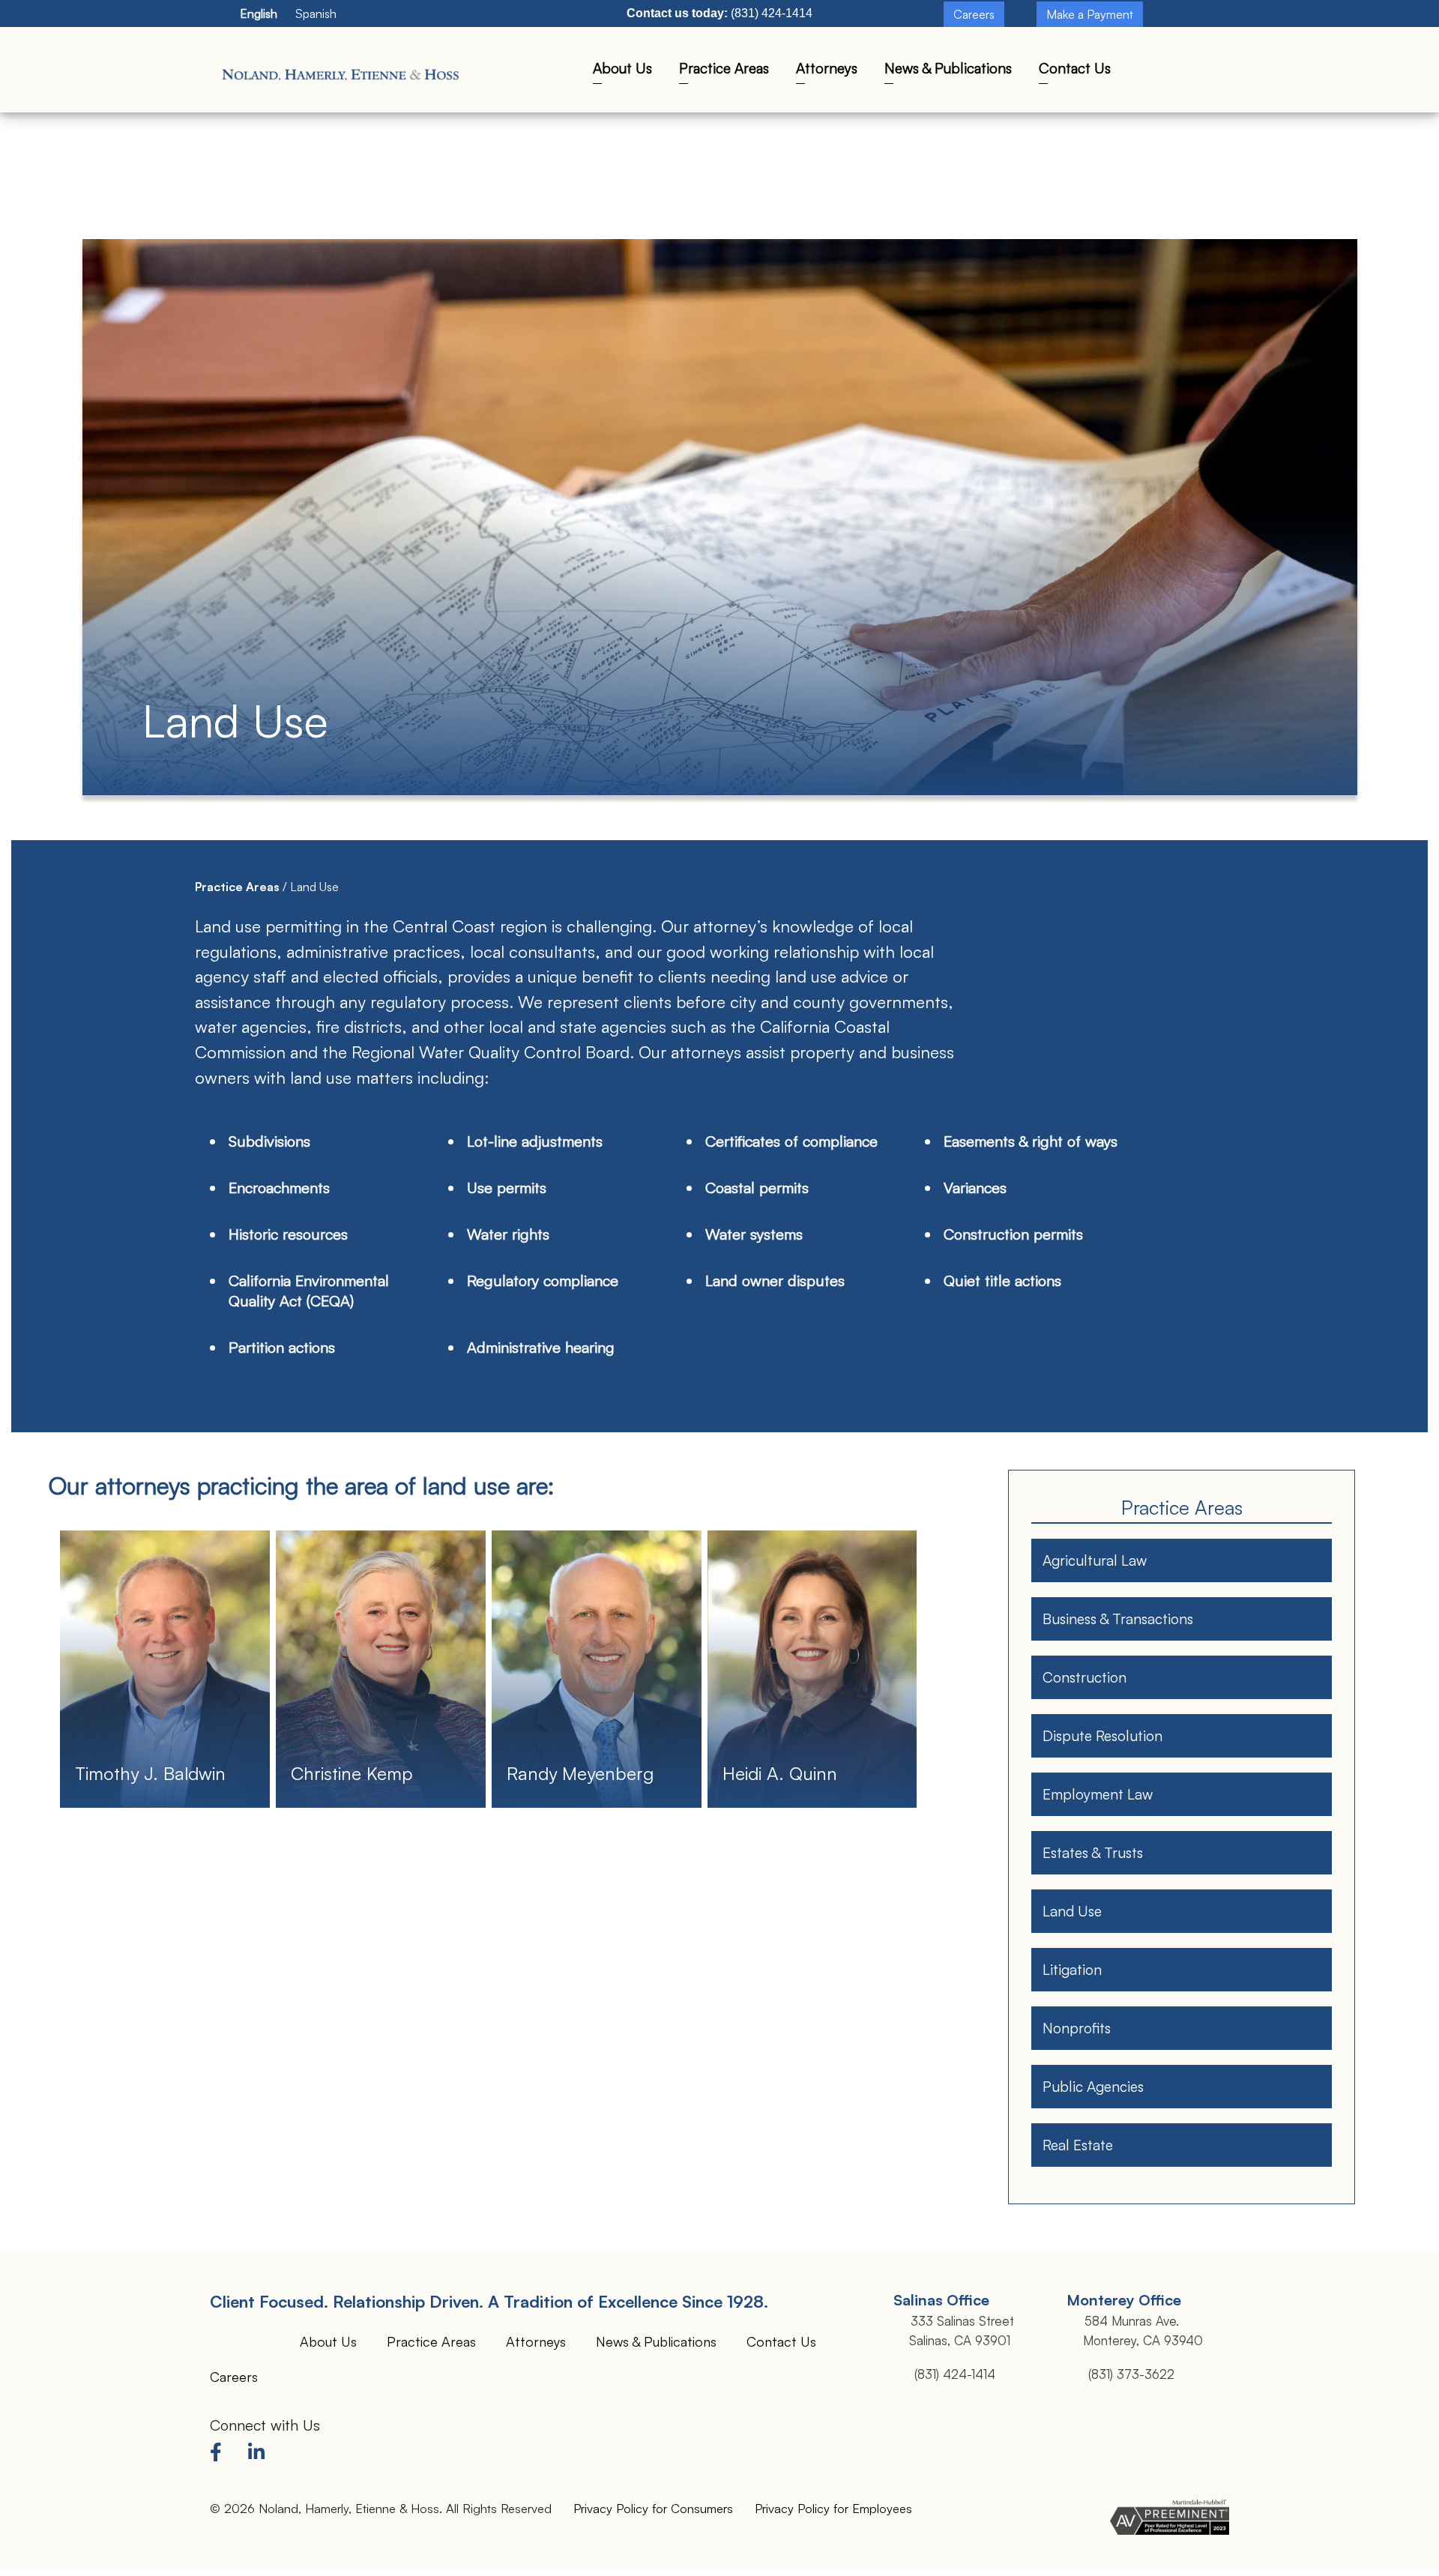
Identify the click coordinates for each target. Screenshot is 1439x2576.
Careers (974, 14)
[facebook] (220, 2455)
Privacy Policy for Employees (833, 2508)
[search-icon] (1174, 74)
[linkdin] (259, 2455)
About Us (622, 68)
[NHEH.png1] (343, 71)
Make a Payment (1090, 14)
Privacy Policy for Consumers (653, 2508)
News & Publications (948, 68)
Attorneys (827, 68)
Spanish (316, 13)
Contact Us (1075, 68)
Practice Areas (724, 68)
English (259, 13)
